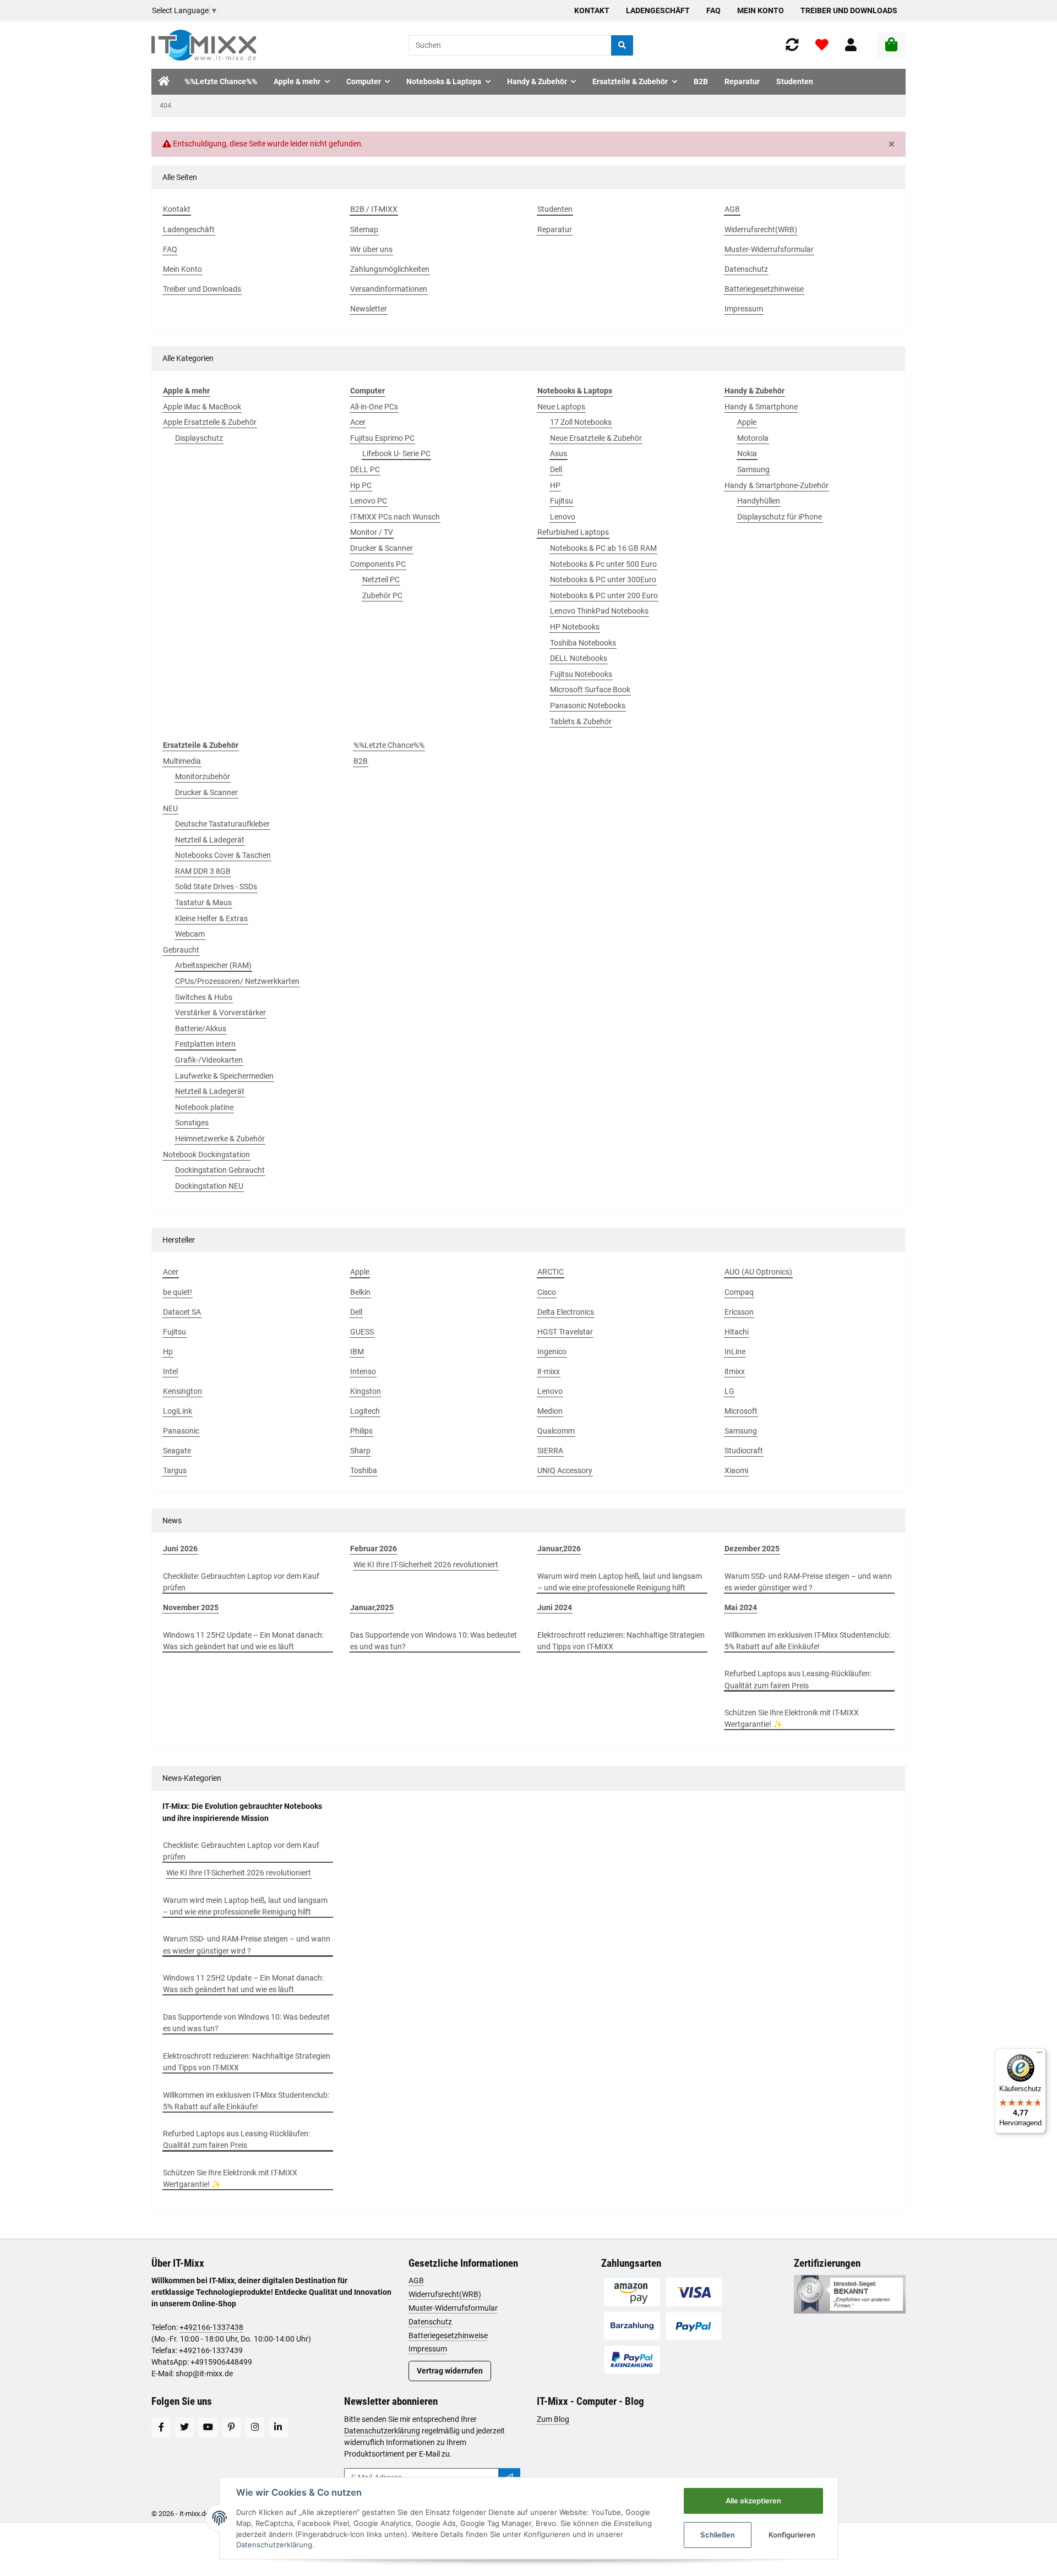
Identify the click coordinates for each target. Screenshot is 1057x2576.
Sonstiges (192, 1123)
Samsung (753, 469)
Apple (747, 422)
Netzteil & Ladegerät (210, 840)
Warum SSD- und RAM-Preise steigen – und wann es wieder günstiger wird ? (808, 1582)
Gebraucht (181, 950)
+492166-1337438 (211, 2327)
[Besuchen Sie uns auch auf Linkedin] (278, 2428)
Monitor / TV (372, 532)
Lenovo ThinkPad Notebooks (599, 611)
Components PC (378, 564)
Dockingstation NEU (209, 1186)
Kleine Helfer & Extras (211, 918)
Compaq (739, 1292)
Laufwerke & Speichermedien (224, 1076)
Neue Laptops (561, 407)
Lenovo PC (369, 501)
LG (729, 1391)
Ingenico (552, 1352)
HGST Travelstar (565, 1332)
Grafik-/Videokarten (209, 1060)
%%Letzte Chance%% (389, 745)
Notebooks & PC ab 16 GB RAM (603, 548)
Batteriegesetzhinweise (448, 2336)
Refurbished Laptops (573, 532)
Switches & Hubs (204, 997)
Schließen (718, 2535)
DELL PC (365, 469)
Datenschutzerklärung (382, 2431)
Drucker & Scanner (382, 548)
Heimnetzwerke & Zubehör (220, 1139)
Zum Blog (553, 2419)
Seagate (177, 1451)
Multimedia (182, 761)
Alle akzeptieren (753, 2501)
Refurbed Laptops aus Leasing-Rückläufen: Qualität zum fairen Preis (798, 1679)
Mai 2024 (741, 1607)
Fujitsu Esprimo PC (382, 438)
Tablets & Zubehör (581, 721)
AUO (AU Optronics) (758, 1272)
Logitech (365, 1411)
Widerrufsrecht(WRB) (445, 2294)
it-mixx (549, 1371)
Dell (556, 469)
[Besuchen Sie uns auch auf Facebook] (161, 2428)
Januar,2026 (559, 1549)
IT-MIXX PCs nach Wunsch (395, 517)
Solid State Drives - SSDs (216, 887)
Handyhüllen (759, 501)
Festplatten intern (205, 1044)
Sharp (360, 1451)
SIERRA (550, 1451)
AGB (416, 2280)
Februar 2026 (374, 1549)
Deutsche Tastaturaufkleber (222, 824)
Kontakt (592, 10)
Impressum (428, 2349)
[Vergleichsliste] (792, 45)
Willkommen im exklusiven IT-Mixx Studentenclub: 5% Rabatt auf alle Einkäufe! (808, 1641)
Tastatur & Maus (203, 903)
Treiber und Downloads (849, 10)
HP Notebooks (575, 627)
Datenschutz (430, 2322)
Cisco (547, 1292)
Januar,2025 (372, 1607)
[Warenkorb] (891, 45)
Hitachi (737, 1332)
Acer (358, 422)
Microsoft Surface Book (590, 690)
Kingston (366, 1391)
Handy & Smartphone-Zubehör (777, 485)
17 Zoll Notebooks (581, 422)
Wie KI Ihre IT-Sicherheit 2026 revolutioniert (426, 1565)
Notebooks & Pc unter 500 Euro (603, 564)
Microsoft (741, 1411)
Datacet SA (182, 1312)
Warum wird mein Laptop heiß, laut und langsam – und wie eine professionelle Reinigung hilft (620, 1582)
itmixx (735, 1371)
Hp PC (361, 485)
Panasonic (181, 1431)
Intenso (363, 1371)
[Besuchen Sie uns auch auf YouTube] (208, 2428)
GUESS (362, 1332)
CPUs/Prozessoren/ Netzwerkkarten (237, 981)
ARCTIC (551, 1272)
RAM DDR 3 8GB (203, 871)
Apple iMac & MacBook (202, 407)
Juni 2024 (555, 1607)
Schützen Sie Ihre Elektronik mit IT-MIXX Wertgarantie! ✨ (792, 1718)
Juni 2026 (180, 1549)
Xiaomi (736, 1470)
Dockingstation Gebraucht (220, 1170)
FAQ (713, 10)
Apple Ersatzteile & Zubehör (210, 422)
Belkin (360, 1292)
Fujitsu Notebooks (581, 674)
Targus (175, 1470)
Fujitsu (562, 501)
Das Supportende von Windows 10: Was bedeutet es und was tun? (434, 1641)
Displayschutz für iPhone (780, 517)
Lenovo (563, 517)
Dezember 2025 (752, 1549)
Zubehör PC (382, 595)
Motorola (753, 438)
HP (555, 485)
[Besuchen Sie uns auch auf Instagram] (255, 2428)
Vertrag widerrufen (450, 2371)
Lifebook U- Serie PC (396, 453)
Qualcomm (556, 1431)
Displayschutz (199, 438)
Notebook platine (204, 1107)
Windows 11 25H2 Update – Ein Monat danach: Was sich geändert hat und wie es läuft (243, 1641)
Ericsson (739, 1312)
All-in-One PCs (374, 407)
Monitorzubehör (203, 776)
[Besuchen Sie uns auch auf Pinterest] (231, 2428)
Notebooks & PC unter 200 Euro (604, 595)
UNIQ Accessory (565, 1470)
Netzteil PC (381, 579)
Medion (550, 1411)
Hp (168, 1352)
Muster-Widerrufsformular (453, 2308)
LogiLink (178, 1411)
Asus (559, 453)
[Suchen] (622, 45)
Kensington (182, 1391)
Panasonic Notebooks (588, 705)
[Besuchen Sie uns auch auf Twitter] (185, 2428)
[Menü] (1039, 2055)
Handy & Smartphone (761, 407)
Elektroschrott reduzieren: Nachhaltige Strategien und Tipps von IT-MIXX (621, 1641)
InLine (735, 1352)
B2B (361, 761)
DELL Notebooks (579, 658)
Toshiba (364, 1470)
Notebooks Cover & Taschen (223, 855)
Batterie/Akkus (201, 1029)
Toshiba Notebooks (583, 643)
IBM (357, 1352)
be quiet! (178, 1292)
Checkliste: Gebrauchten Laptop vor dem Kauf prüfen (241, 1582)
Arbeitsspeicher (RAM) (213, 965)
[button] (851, 45)
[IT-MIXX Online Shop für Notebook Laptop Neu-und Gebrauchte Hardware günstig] (204, 45)
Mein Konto (761, 10)
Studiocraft (744, 1451)
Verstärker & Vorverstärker (220, 1013)
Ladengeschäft (658, 10)
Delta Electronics (566, 1312)
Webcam (190, 934)
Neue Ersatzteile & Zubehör (596, 438)
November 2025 (191, 1607)
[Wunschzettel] (822, 45)
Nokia (747, 453)
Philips (361, 1431)
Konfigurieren (792, 2535)
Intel (170, 1371)
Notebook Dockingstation (206, 1155)
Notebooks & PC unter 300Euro (603, 579)
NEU (170, 808)
